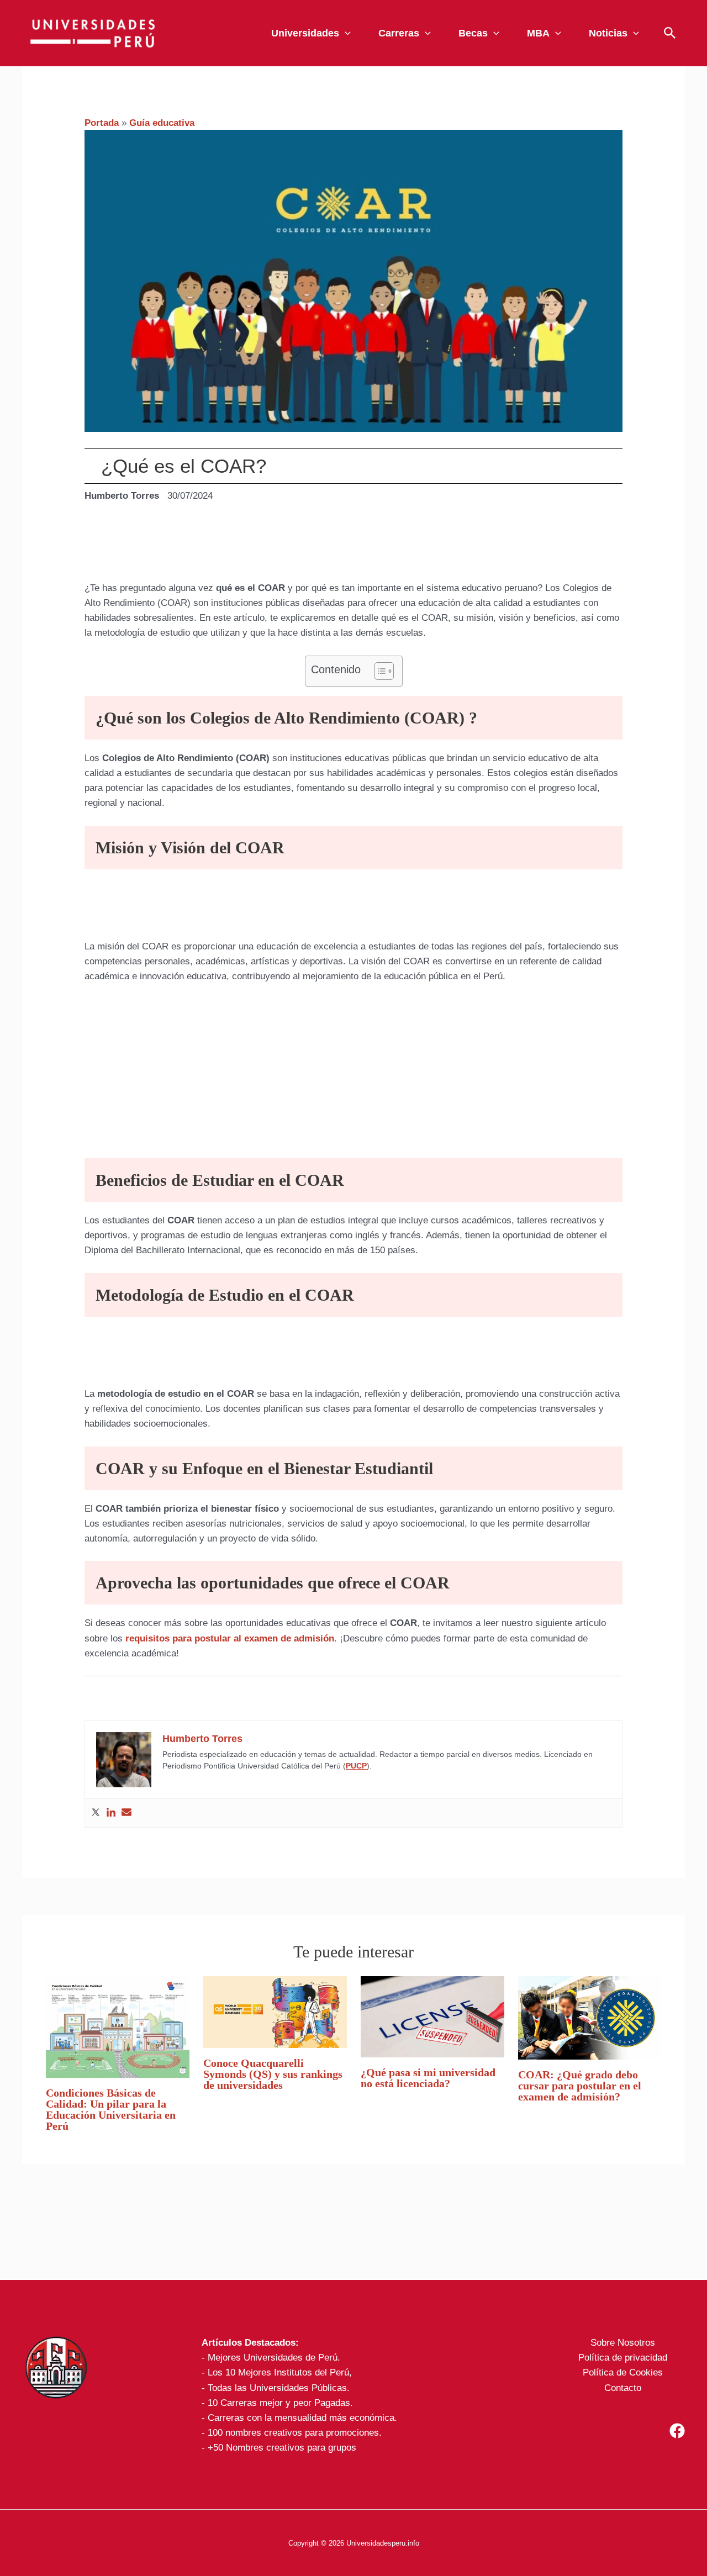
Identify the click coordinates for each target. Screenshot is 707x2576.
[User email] (126, 1813)
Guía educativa (162, 123)
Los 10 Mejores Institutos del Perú (278, 2372)
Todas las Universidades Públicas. (279, 2388)
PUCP (356, 1766)
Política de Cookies (623, 2372)
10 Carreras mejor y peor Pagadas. (280, 2403)
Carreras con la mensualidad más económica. (302, 2418)
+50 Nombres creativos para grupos (282, 2448)
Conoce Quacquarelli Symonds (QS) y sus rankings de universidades (273, 2074)
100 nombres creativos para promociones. (295, 2433)
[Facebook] (677, 2431)
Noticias (608, 33)
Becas (473, 33)
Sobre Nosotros (623, 2343)
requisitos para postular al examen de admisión (230, 1638)
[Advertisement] (283, 547)
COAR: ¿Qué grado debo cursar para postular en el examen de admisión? (580, 2086)
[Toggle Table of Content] (379, 671)
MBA (538, 33)
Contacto (623, 2388)
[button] (345, 33)
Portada (102, 123)
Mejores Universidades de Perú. (274, 2358)
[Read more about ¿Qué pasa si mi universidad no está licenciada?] (432, 2016)
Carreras (399, 33)
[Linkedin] (111, 1813)
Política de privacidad (623, 2358)
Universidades (305, 33)
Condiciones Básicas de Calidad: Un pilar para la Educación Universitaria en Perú (111, 2109)
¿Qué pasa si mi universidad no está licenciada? (428, 2078)
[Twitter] (96, 1813)
